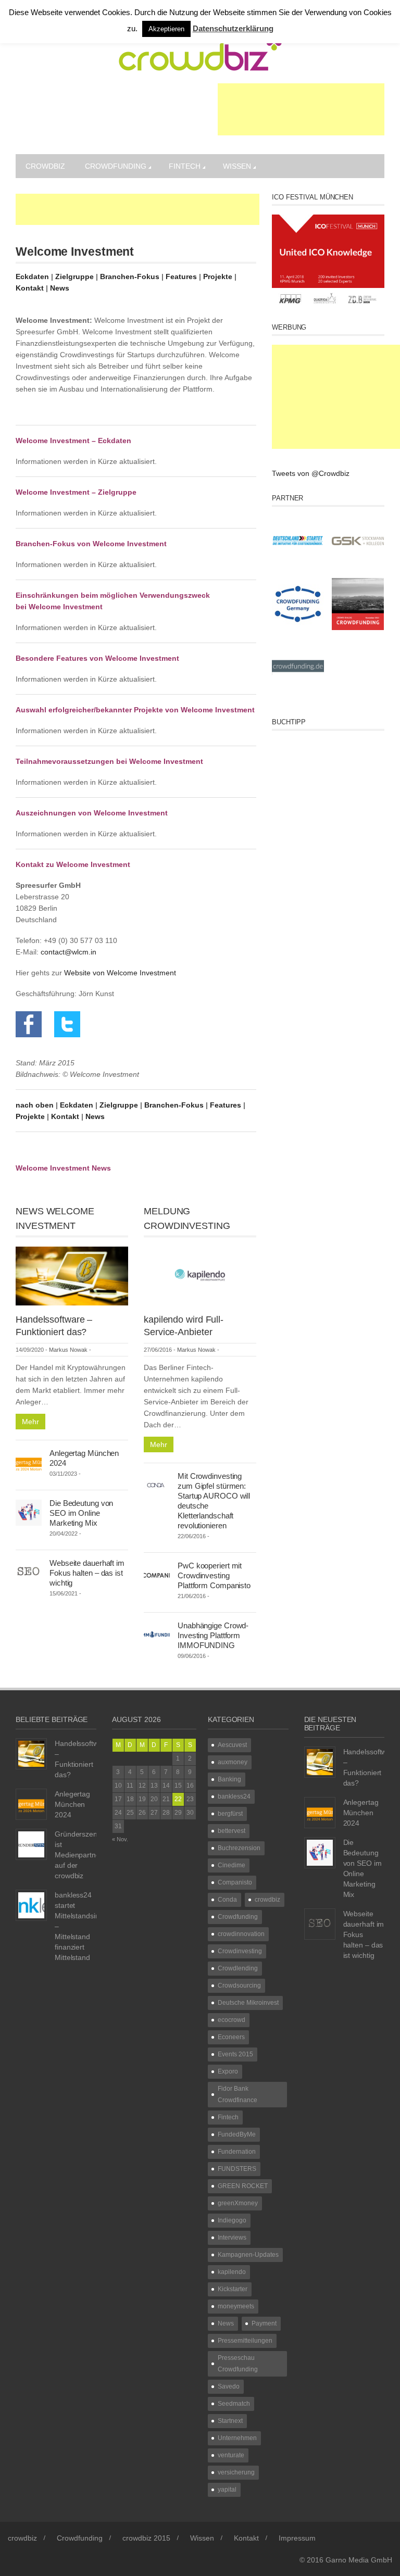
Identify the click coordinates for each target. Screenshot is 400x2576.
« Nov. (120, 1839)
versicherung (236, 2472)
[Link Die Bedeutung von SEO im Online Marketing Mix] (29, 1512)
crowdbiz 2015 (146, 2538)
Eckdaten (32, 277)
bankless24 (234, 1796)
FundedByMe (237, 2134)
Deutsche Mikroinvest (248, 2003)
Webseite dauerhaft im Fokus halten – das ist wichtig (87, 1573)
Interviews (232, 2238)
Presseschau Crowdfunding (238, 2364)
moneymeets (236, 2306)
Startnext (230, 2421)
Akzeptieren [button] (166, 29)
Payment (264, 2323)
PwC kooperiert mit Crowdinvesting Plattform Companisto (214, 1575)
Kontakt (30, 288)
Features (181, 277)
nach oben (35, 1105)
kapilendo (232, 2272)
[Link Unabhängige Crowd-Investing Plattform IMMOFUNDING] (157, 1634)
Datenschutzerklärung (233, 28)
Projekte (218, 277)
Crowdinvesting (240, 1951)
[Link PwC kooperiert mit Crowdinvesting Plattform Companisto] (157, 1574)
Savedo (229, 2386)
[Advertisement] (301, 109)
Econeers (231, 2037)
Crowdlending (238, 1968)
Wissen (237, 166)
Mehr (30, 1422)
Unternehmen (237, 2438)
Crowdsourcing (239, 1986)
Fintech (185, 166)
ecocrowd (232, 2020)
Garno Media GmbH (359, 2560)
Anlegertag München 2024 (72, 1804)
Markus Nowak (68, 1350)
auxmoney (233, 1762)
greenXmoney (238, 2203)
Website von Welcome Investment (120, 973)
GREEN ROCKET (243, 2186)
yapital (227, 2490)
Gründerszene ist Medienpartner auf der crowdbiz (79, 1855)
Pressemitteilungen (245, 2341)
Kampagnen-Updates (248, 2255)
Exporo (228, 2071)
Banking (229, 1779)
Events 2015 (235, 2054)
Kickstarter (233, 2289)
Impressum (297, 2538)
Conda (227, 1900)
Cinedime (232, 1865)
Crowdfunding (116, 166)
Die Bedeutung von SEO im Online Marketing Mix (81, 1513)
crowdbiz (45, 166)
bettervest (232, 1831)
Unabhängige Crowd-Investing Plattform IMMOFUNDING (213, 1635)
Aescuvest (232, 1745)
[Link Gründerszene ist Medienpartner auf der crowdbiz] (31, 1843)
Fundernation (237, 2152)
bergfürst (230, 1814)
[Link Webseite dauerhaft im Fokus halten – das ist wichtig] (29, 1572)
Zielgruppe (74, 277)
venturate (231, 2455)
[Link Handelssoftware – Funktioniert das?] (72, 1275)
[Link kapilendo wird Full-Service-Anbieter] (200, 1275)
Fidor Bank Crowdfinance (238, 2094)
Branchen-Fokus (131, 277)
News (60, 288)
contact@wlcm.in (68, 952)
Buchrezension (239, 1848)
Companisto (235, 1882)
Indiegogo (232, 2220)
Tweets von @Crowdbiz (311, 473)
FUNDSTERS (237, 2169)
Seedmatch (234, 2404)
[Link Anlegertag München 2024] (29, 1462)
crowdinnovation (241, 1934)
